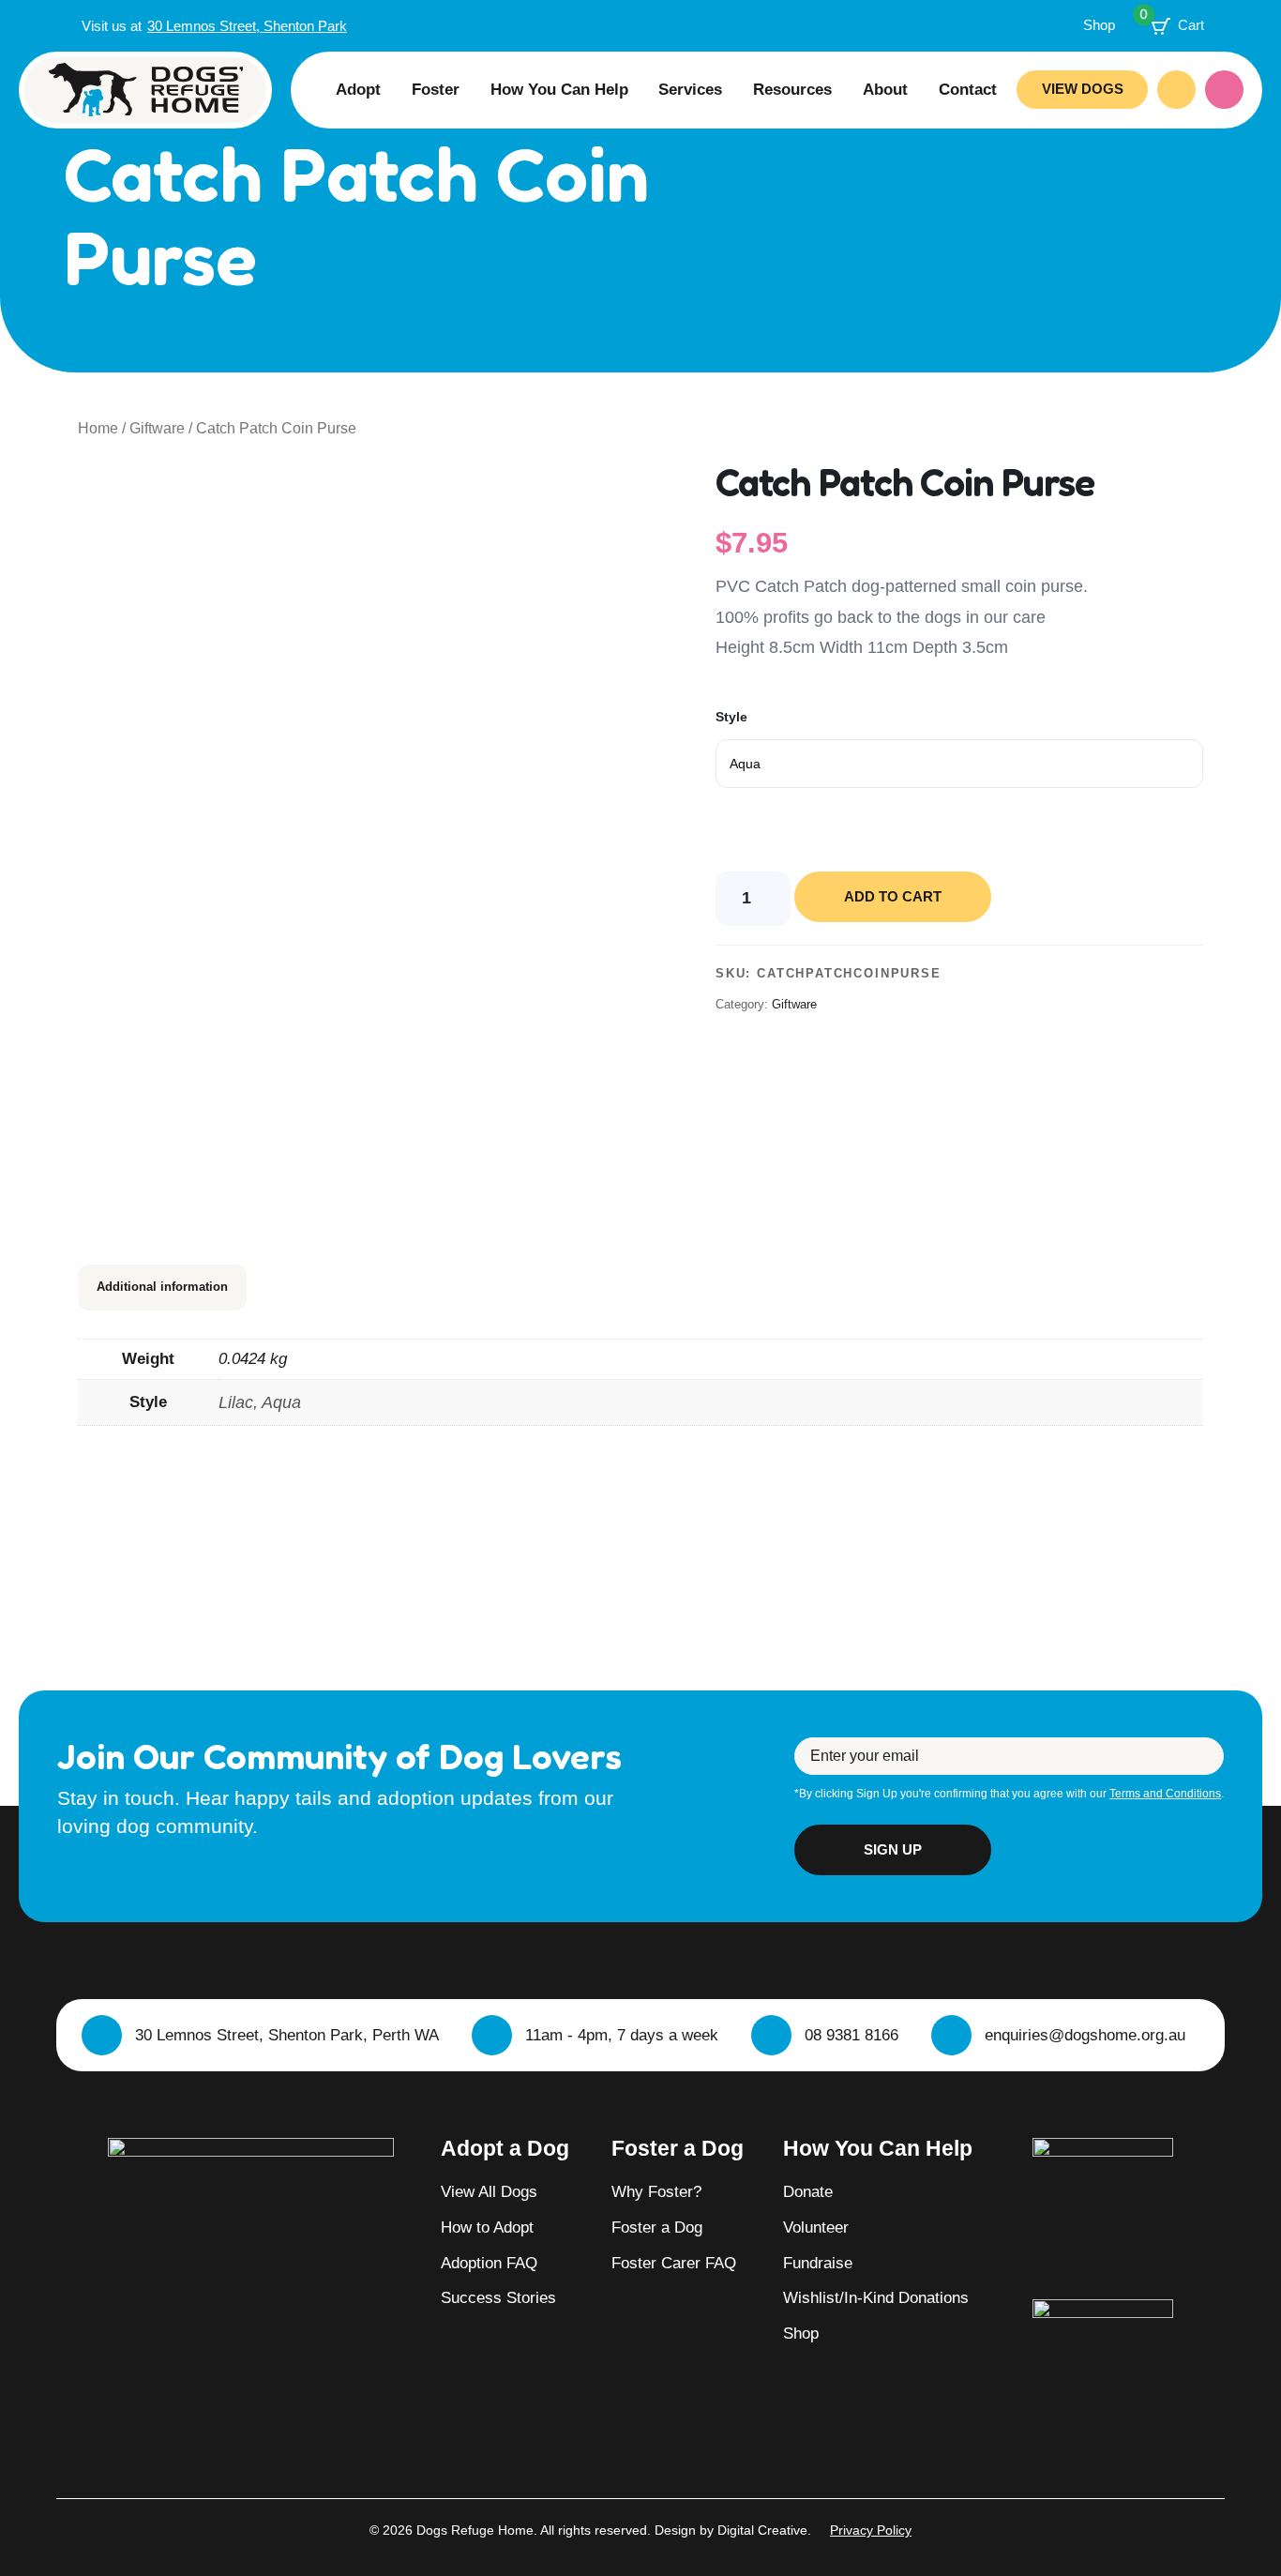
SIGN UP (893, 1849)
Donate (1224, 90)
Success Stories (498, 2297)
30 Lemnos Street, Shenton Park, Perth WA (287, 2035)
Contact (968, 89)
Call (1176, 90)
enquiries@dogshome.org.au (1085, 2035)
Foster (436, 89)
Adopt (358, 89)
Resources (792, 89)
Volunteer (816, 2227)
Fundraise (818, 2263)
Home (98, 428)
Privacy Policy (871, 2530)
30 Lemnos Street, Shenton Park (247, 26)
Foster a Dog (657, 2227)
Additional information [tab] (162, 1287)
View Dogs (1083, 89)
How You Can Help (559, 89)
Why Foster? (656, 2191)
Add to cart (893, 896)
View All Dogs (489, 2191)
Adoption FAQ (489, 2263)
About (885, 89)
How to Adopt (487, 2227)
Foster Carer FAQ (674, 2263)
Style (731, 717)
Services (690, 89)
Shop (1099, 25)
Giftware (157, 428)
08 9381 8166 (851, 2035)
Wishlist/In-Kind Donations (876, 2297)
